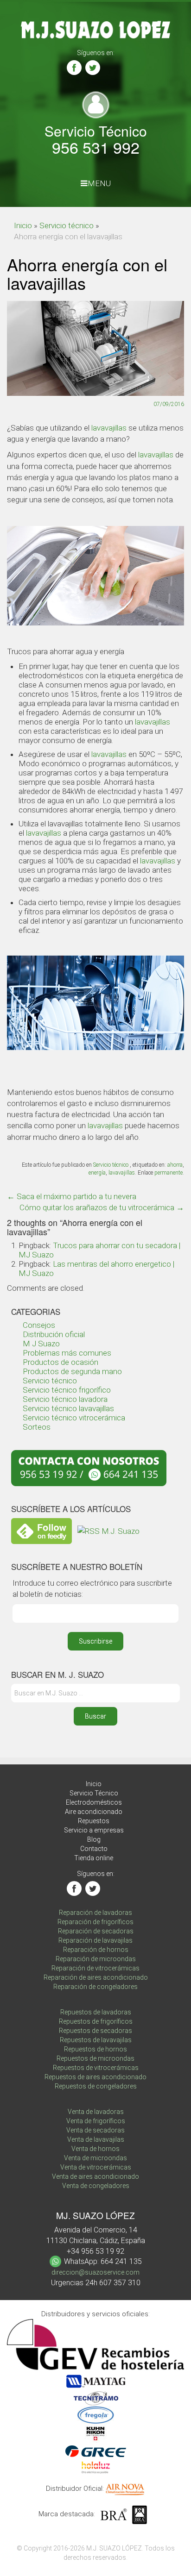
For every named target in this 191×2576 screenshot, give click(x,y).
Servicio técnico (67, 225)
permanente (169, 1173)
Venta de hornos (95, 2149)
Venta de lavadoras (96, 2112)
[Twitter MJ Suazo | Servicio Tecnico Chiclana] (93, 68)
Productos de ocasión (60, 1362)
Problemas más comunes (67, 1353)
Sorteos (37, 1427)
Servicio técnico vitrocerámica (74, 1418)
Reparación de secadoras (96, 1931)
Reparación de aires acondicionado (96, 1977)
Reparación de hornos (96, 1950)
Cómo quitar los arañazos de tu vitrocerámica (102, 1207)
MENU (99, 183)
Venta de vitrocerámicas (96, 2167)
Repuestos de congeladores (96, 2086)
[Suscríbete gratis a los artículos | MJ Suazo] (41, 1530)
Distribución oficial (54, 1334)
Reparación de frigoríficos (95, 1922)
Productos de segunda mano (72, 1371)
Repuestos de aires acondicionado (95, 2077)
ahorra (175, 1165)
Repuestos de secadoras (95, 2031)
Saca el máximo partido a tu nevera (72, 1196)
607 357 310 (120, 2283)
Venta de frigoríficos (96, 2121)
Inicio (23, 225)
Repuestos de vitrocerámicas (96, 2068)
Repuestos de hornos (95, 2049)
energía (97, 1173)
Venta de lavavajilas (96, 2139)
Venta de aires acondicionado (95, 2176)
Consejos (39, 1325)
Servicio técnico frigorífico (67, 1390)
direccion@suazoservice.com (95, 2272)
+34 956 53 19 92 (95, 2251)
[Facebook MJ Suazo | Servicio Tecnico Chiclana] (74, 68)
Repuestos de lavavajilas (96, 2040)
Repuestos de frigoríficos (96, 2021)
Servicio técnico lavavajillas (68, 1408)
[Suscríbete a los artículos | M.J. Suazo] (108, 1530)
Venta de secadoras (95, 2130)
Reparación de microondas (96, 1959)
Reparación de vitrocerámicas (95, 1968)
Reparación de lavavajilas (95, 1940)
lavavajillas (109, 428)
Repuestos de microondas (95, 2058)
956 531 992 (96, 147)
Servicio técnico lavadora (65, 1399)
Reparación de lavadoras (95, 1913)
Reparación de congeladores (95, 1987)
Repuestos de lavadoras (96, 2012)
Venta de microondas (95, 2158)
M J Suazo (41, 1344)
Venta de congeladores (96, 2186)
